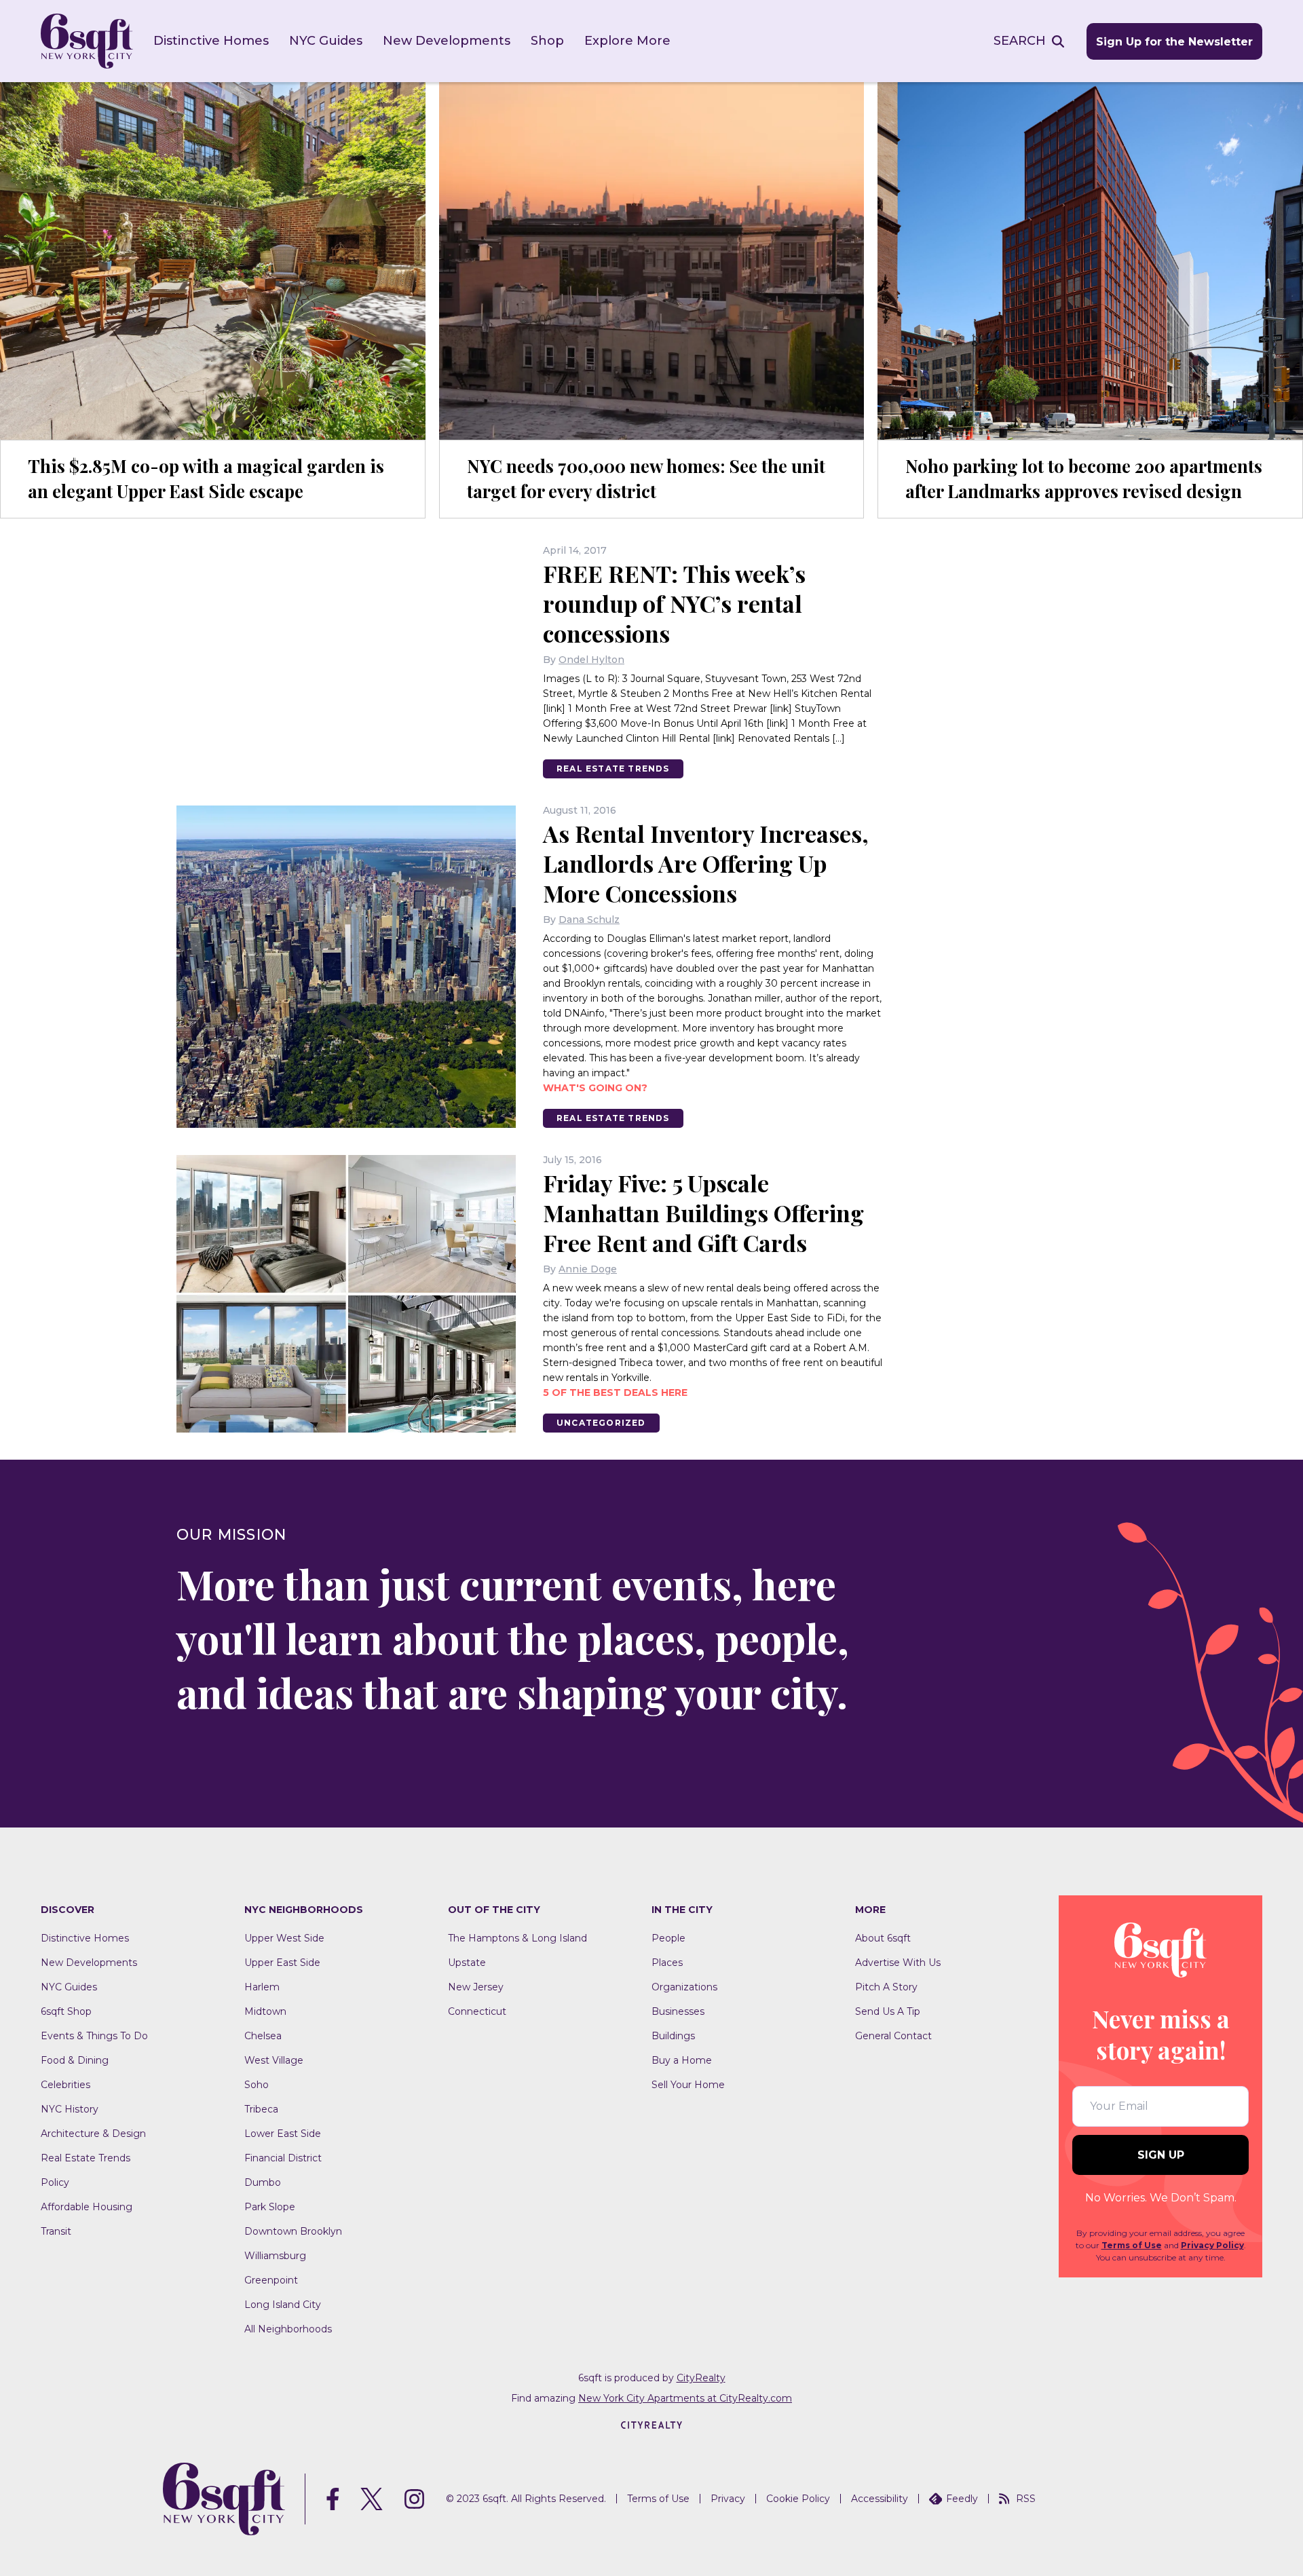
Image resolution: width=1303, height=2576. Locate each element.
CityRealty (701, 2378)
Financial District (283, 2158)
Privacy (728, 2499)
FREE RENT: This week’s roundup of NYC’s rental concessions (674, 603)
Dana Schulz (589, 920)
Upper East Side (282, 1963)
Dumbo (263, 2182)
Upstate (467, 1963)
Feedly (962, 2499)
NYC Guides (326, 41)
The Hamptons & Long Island (517, 1938)
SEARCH (1020, 41)
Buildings (673, 2036)
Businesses (678, 2011)
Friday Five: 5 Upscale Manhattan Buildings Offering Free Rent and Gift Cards (703, 1213)
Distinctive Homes (211, 41)
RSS (1026, 2499)
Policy (55, 2182)
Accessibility (880, 2499)
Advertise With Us (898, 1963)
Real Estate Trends (613, 769)
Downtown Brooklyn (293, 2231)
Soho (257, 2085)
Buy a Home (682, 2060)
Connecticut (477, 2011)
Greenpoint (271, 2280)
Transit (56, 2231)
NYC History (70, 2109)
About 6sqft (883, 1938)
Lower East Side (283, 2134)
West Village (274, 2060)
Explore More (627, 41)
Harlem (262, 1987)
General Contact (893, 2036)
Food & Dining (75, 2060)
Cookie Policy (798, 2499)
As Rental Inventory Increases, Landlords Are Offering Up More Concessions (706, 863)
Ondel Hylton (591, 660)
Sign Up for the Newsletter (1174, 42)
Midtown (265, 2011)
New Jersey (476, 1987)
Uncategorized (601, 1423)
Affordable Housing (87, 2207)
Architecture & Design (93, 2134)
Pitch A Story (886, 1987)
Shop (547, 41)
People (668, 1938)
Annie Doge (588, 1269)
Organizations (684, 1987)
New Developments (447, 41)
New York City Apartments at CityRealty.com (685, 2398)
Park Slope (270, 2207)
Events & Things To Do (94, 2036)
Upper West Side (284, 1938)
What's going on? (595, 1088)
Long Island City (283, 2305)
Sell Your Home (688, 2085)
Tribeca (261, 2109)
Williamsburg (275, 2256)
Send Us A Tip (888, 2011)
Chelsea (263, 2036)
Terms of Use (1132, 2245)
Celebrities (65, 2085)
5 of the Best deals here (615, 1393)
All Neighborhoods (288, 2329)
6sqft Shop (66, 2011)
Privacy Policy (1212, 2245)
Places (667, 1963)
